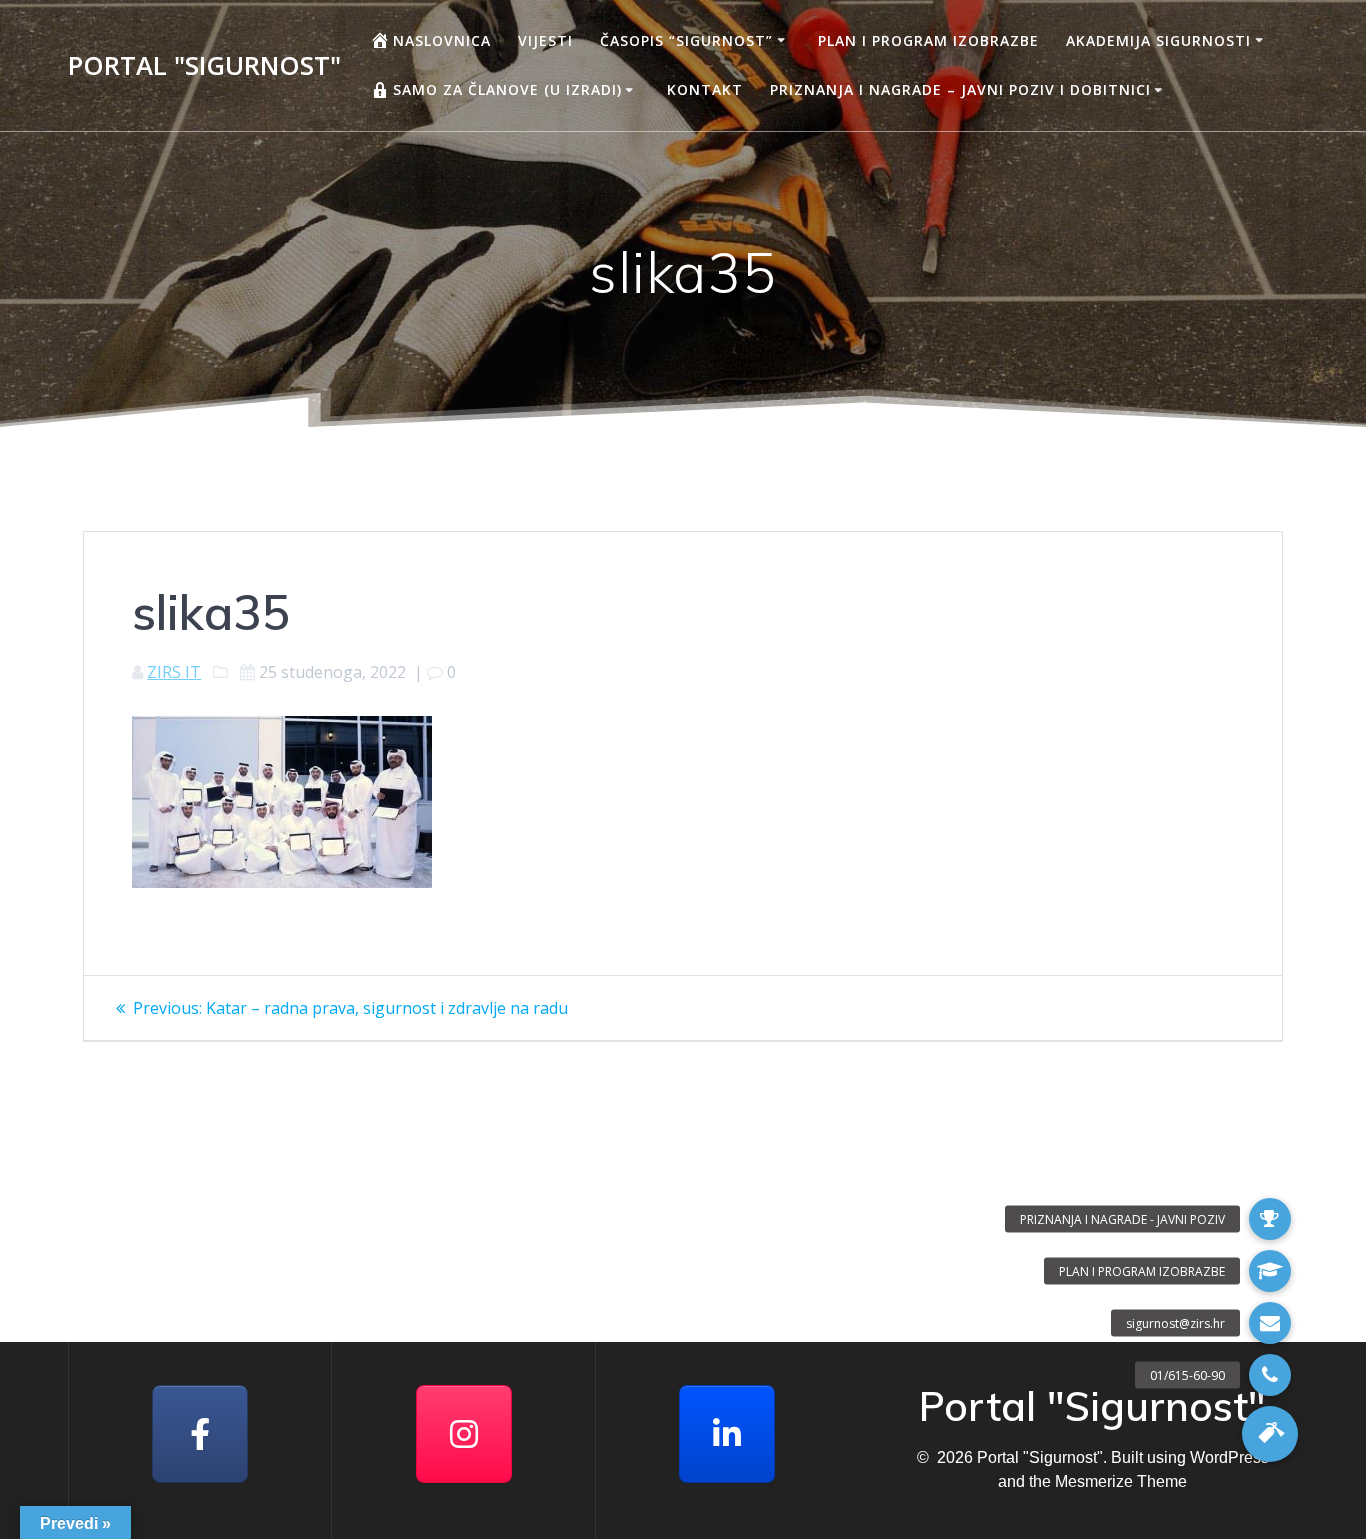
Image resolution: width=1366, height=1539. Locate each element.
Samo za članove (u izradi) (507, 89)
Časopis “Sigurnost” (686, 40)
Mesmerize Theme (1121, 1481)
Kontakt (705, 89)
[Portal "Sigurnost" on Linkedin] (727, 1434)
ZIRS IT (174, 672)
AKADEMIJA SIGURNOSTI (1158, 40)
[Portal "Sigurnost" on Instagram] (464, 1434)
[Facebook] (200, 1434)
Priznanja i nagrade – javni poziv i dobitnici (960, 89)
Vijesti (545, 40)
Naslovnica (442, 40)
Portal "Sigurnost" (204, 66)
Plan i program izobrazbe (928, 40)
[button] (1270, 1434)
